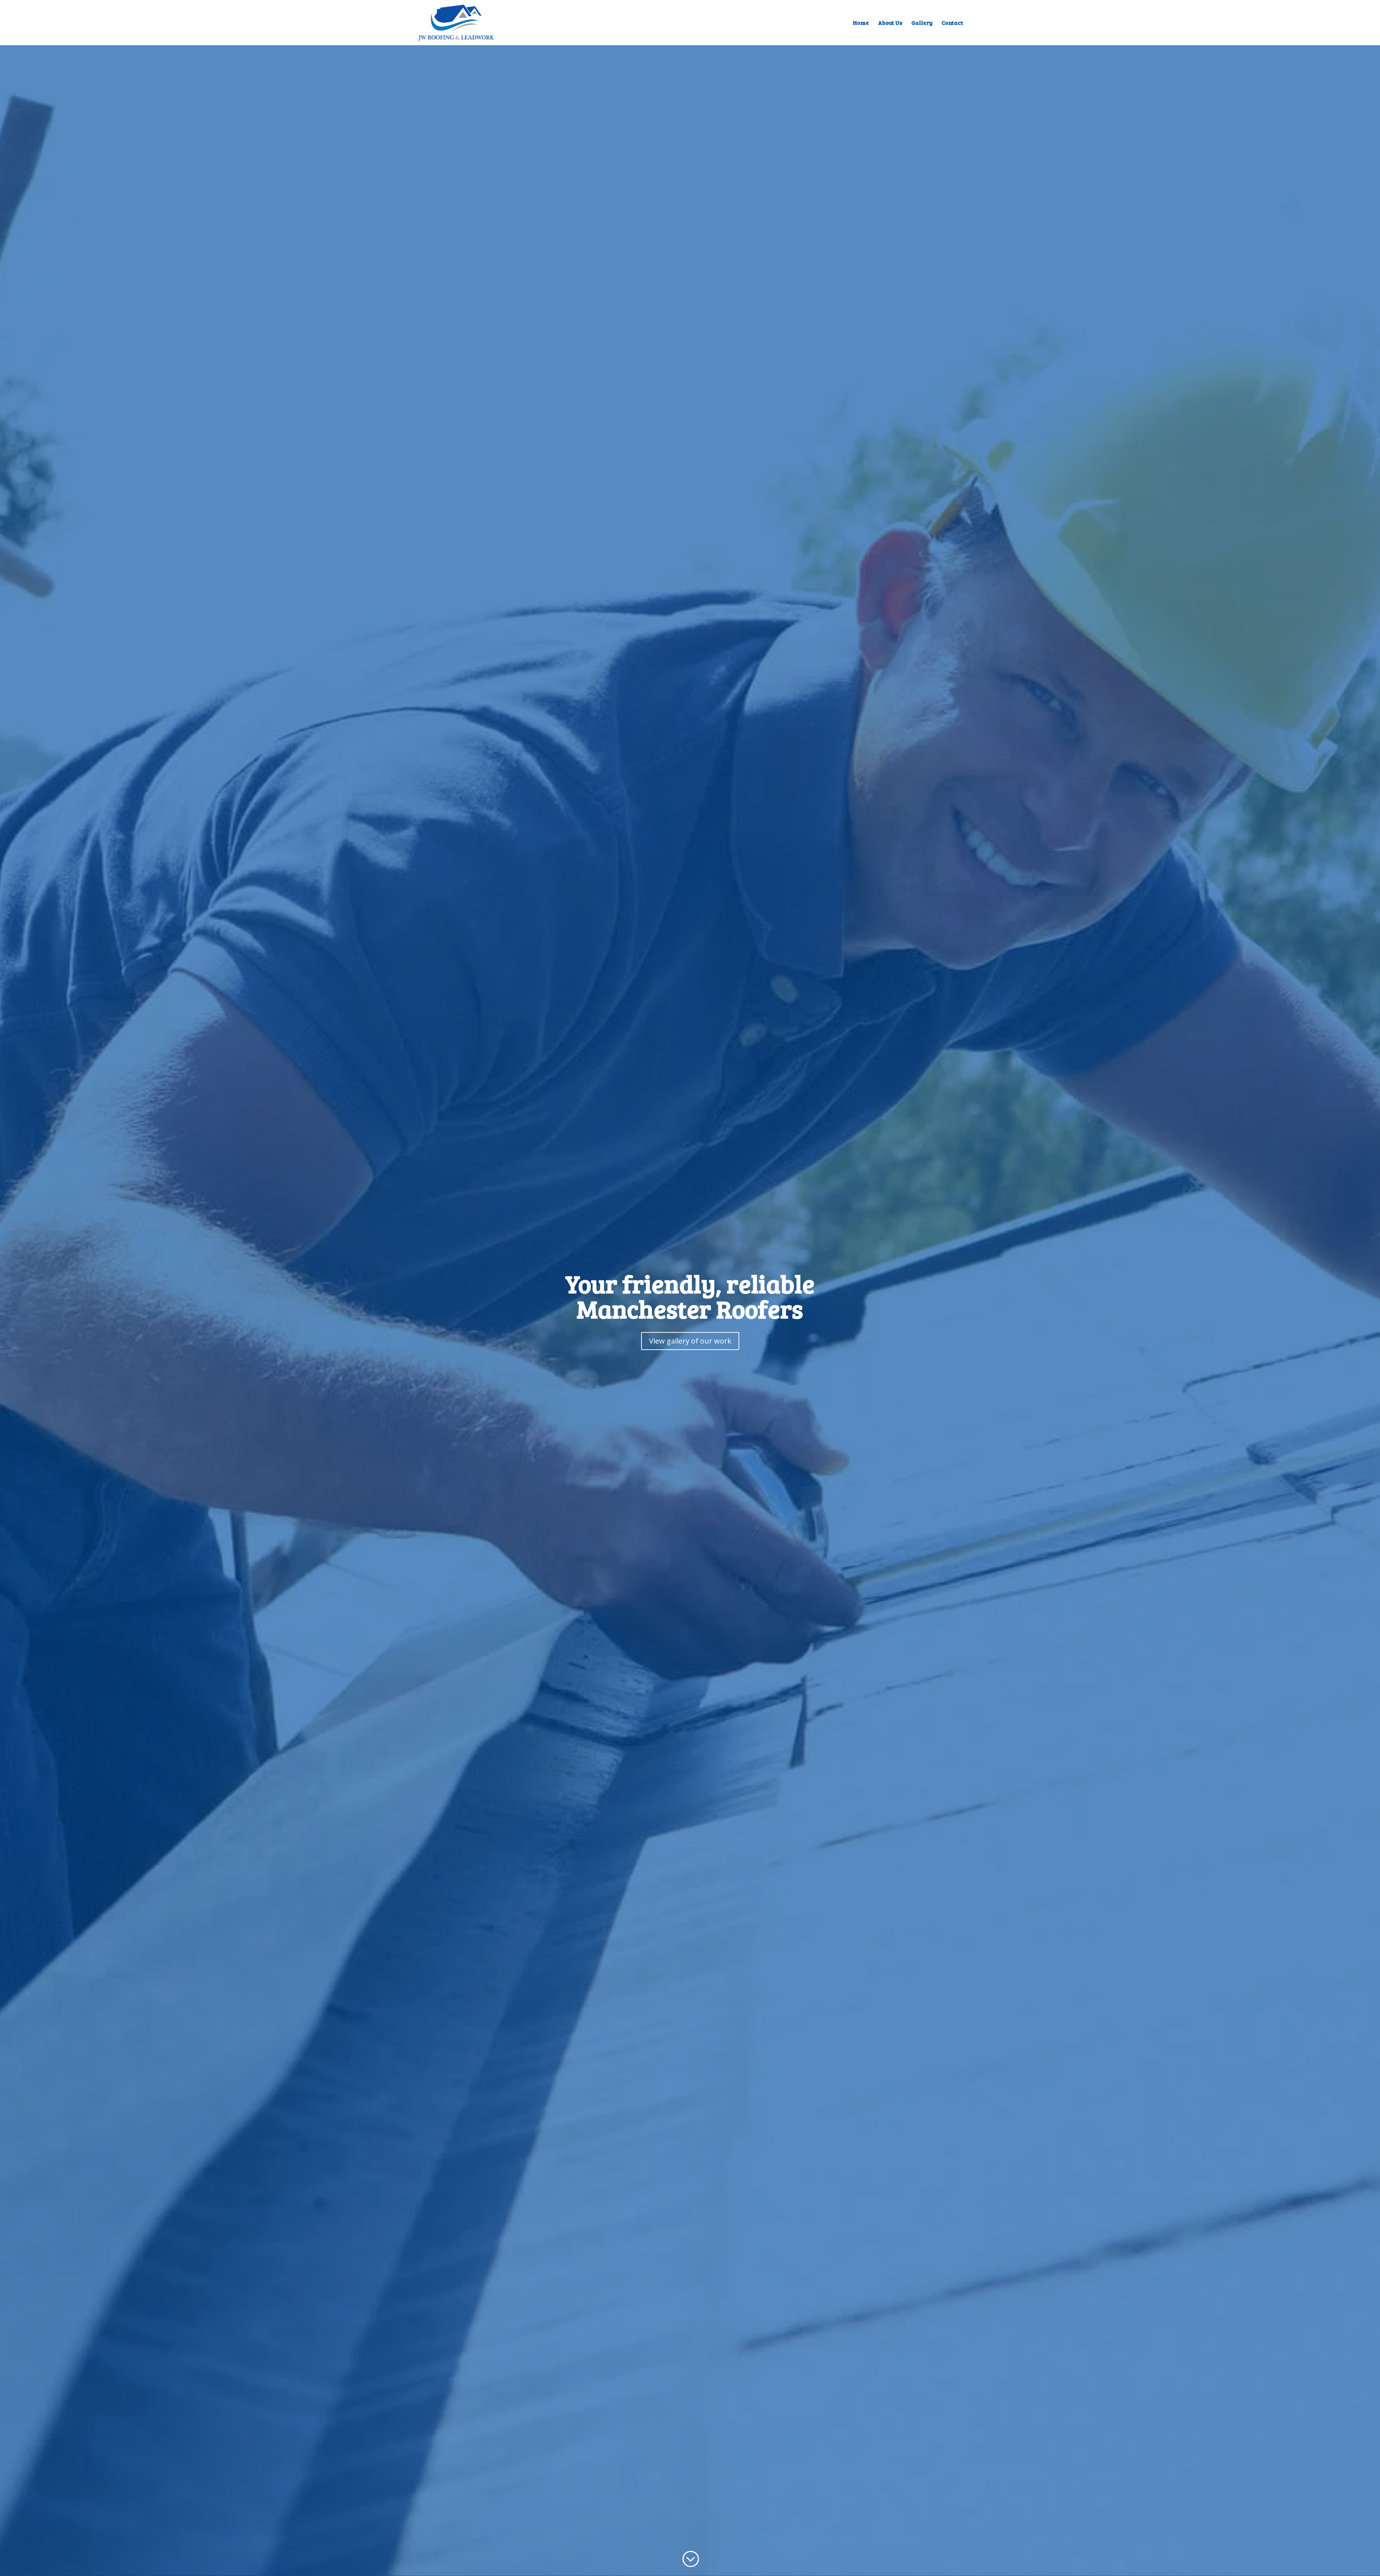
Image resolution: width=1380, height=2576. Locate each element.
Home (861, 23)
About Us (890, 23)
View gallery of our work (690, 1341)
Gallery (922, 23)
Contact (952, 23)
